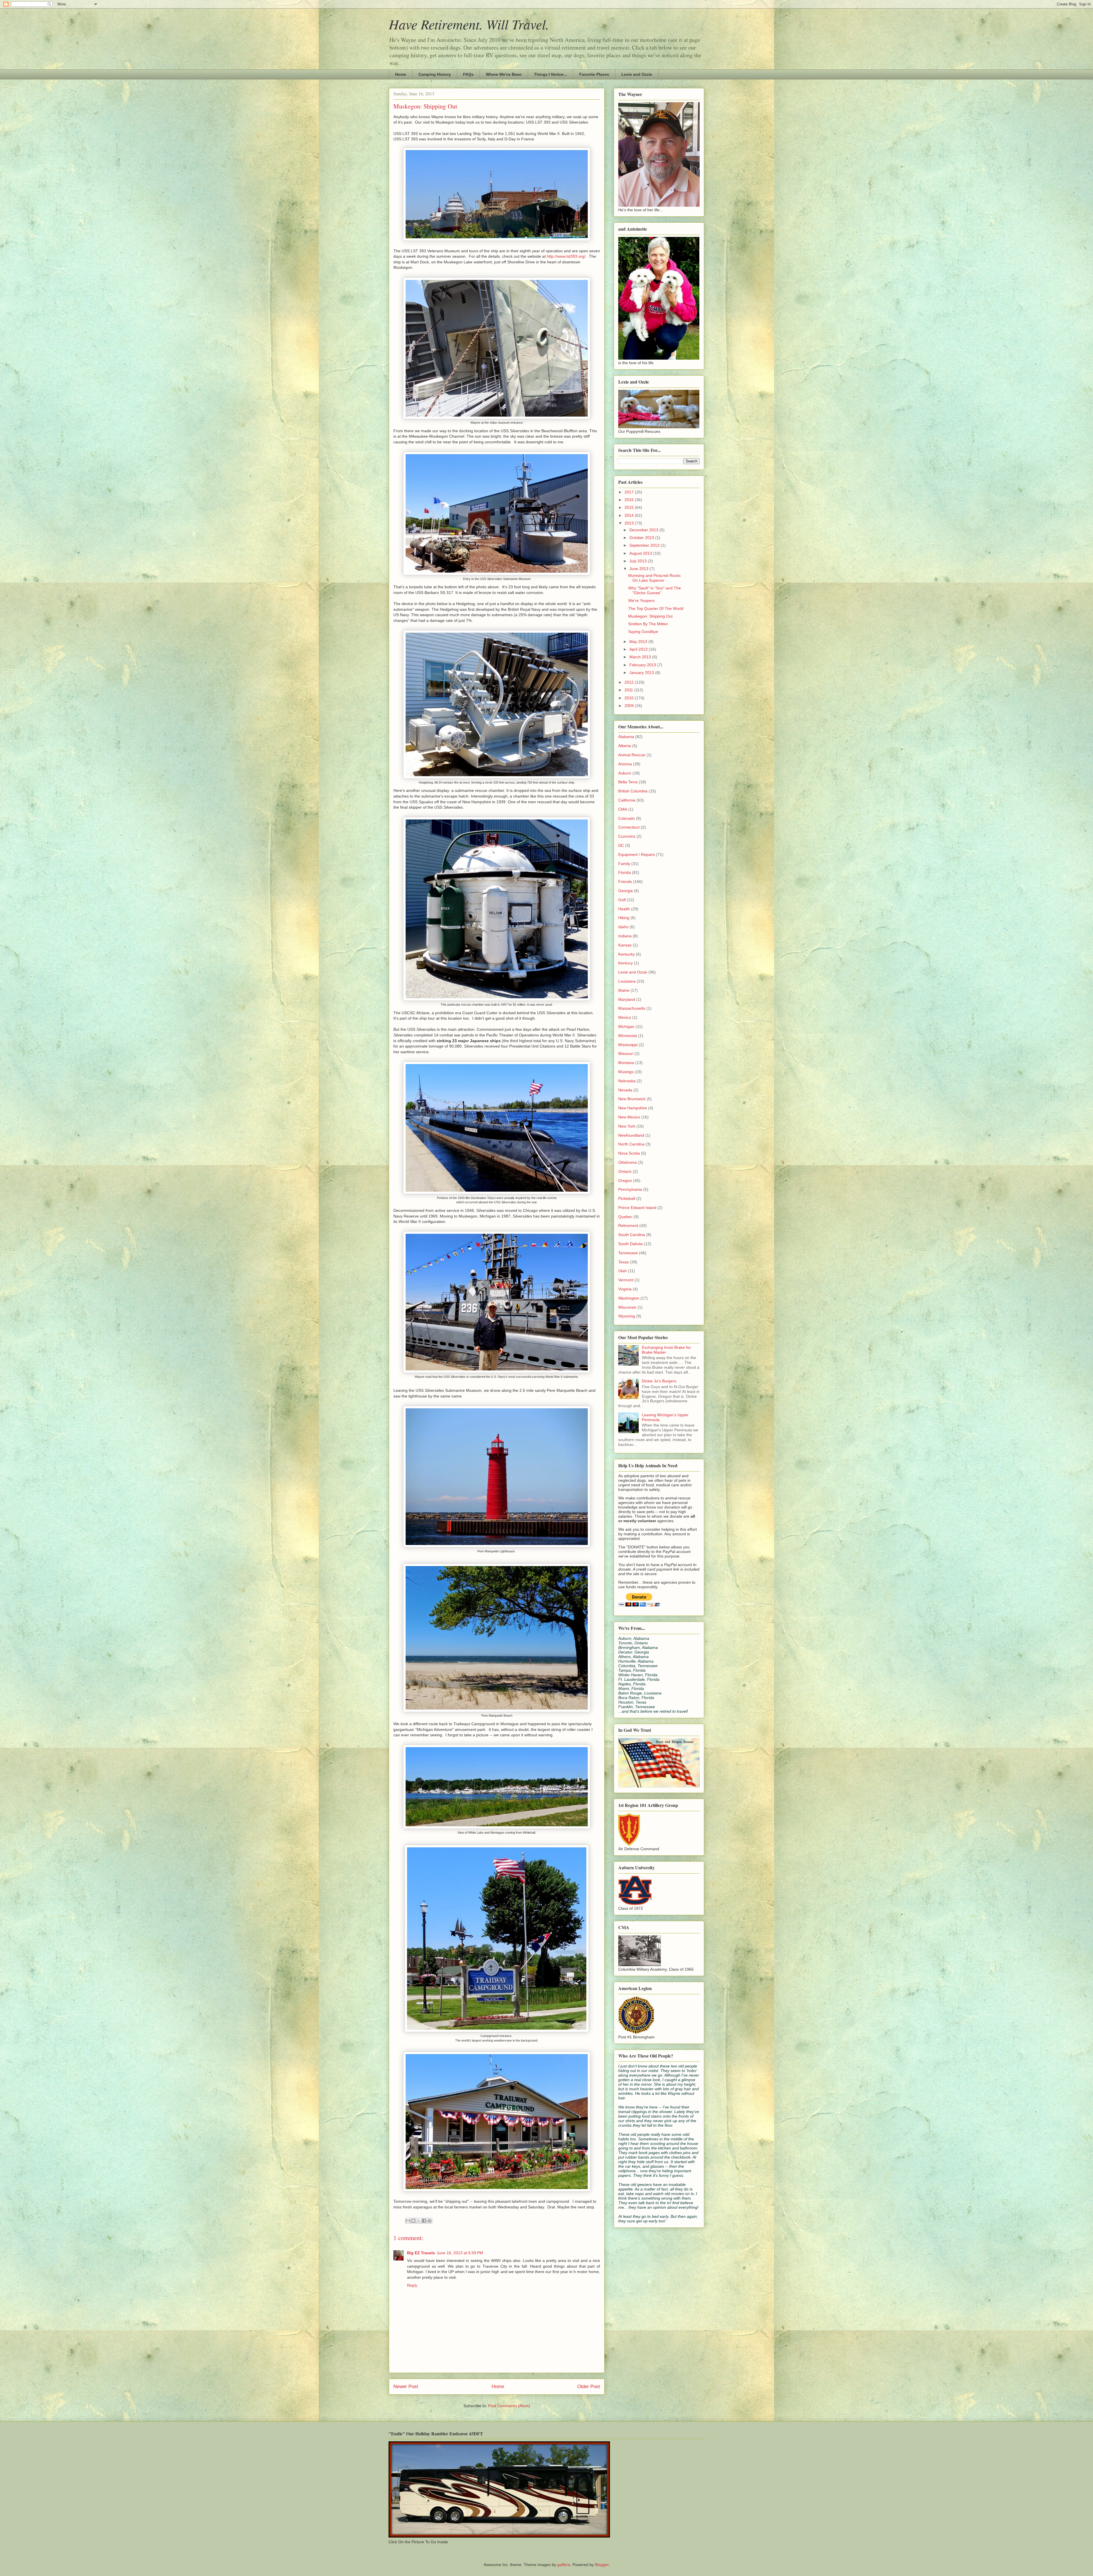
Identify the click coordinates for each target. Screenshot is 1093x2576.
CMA (623, 809)
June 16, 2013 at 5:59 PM (460, 2253)
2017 (630, 492)
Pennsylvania (630, 1189)
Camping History (435, 74)
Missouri (626, 1054)
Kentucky (626, 954)
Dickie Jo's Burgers (659, 1381)
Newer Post (406, 2387)
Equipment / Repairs (637, 854)
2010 (630, 698)
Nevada (625, 1090)
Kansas (625, 945)
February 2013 (643, 665)
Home (401, 74)
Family (624, 864)
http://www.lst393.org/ (566, 256)
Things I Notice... (550, 74)
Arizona (625, 764)
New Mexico (629, 1117)
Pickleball (627, 1198)
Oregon (625, 1181)
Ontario (625, 1171)
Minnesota (628, 1036)
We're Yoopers (641, 601)
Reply (412, 2285)
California (627, 800)
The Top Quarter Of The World (656, 608)
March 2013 (641, 657)
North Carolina (631, 1144)
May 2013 (639, 642)
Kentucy (625, 963)
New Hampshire (633, 1108)
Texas (623, 1262)
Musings (626, 1072)
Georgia (625, 891)
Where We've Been (504, 74)
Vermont (626, 1280)
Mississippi (628, 1045)
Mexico (625, 1017)
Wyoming (627, 1316)
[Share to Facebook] (424, 2221)
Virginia (625, 1289)
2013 (630, 523)
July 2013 (639, 561)
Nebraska (627, 1081)
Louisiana (627, 981)
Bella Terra (628, 782)
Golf (622, 900)
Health (624, 909)
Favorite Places (594, 74)
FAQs (468, 74)
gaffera (564, 2565)
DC (621, 845)
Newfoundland (631, 1135)
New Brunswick (632, 1099)
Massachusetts (632, 1008)
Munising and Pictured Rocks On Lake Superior (654, 578)
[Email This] (408, 2221)
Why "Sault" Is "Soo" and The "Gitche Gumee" (655, 590)
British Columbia (633, 791)
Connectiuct (629, 827)
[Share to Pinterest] (430, 2221)
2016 (630, 500)
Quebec (625, 1217)
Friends (625, 882)
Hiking (624, 918)
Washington (629, 1298)
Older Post (589, 2387)
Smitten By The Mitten (648, 624)
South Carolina (632, 1235)
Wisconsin (627, 1307)
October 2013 (642, 538)
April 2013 (639, 649)
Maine (624, 990)
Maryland (627, 999)
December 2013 (644, 530)
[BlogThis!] (413, 2221)
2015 (630, 507)
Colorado (626, 818)
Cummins (627, 836)
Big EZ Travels (421, 2253)
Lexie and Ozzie (637, 74)
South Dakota (630, 1244)
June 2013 (639, 569)
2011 (629, 690)
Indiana (625, 936)
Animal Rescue (632, 755)
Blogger (602, 2565)
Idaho (623, 927)
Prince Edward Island (637, 1208)
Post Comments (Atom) (509, 2406)
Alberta (625, 746)
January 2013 (642, 673)
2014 (630, 515)
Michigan (626, 1026)
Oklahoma (627, 1162)
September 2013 (645, 545)
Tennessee (628, 1253)
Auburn (625, 773)
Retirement (628, 1226)
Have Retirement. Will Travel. (469, 24)
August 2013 (641, 553)
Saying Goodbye (643, 632)
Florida (624, 872)
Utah (622, 1271)
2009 (630, 706)
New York (627, 1126)
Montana (626, 1063)
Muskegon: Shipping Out (650, 616)
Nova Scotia (629, 1153)
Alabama (626, 737)
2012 (630, 682)
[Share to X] (419, 2221)
